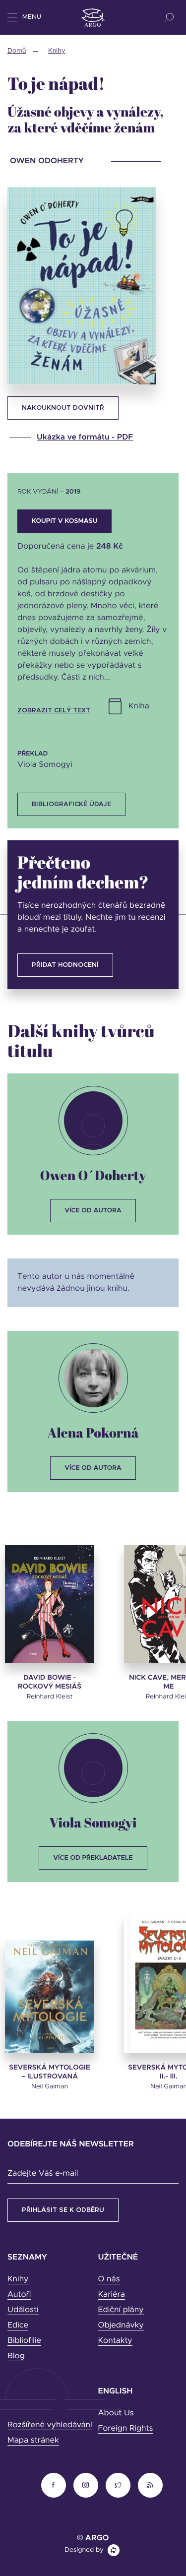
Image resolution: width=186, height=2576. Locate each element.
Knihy (57, 51)
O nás (109, 2279)
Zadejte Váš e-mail (43, 2174)
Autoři (19, 2295)
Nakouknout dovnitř (63, 408)
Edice (18, 2325)
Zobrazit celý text (54, 711)
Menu (32, 17)
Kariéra (112, 2295)
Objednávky (121, 2325)
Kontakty (115, 2341)
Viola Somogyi (93, 1822)
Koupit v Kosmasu (64, 521)
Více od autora (93, 1211)
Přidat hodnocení (65, 965)
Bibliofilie (24, 2341)
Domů (17, 51)
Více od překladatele (93, 1858)
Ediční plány (121, 2310)
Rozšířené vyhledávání (50, 2425)
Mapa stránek (33, 2441)
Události (23, 2310)
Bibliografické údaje (71, 804)
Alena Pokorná (93, 1432)
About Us (116, 2413)
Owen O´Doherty (93, 1175)
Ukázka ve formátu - (85, 438)
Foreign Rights (126, 2429)
